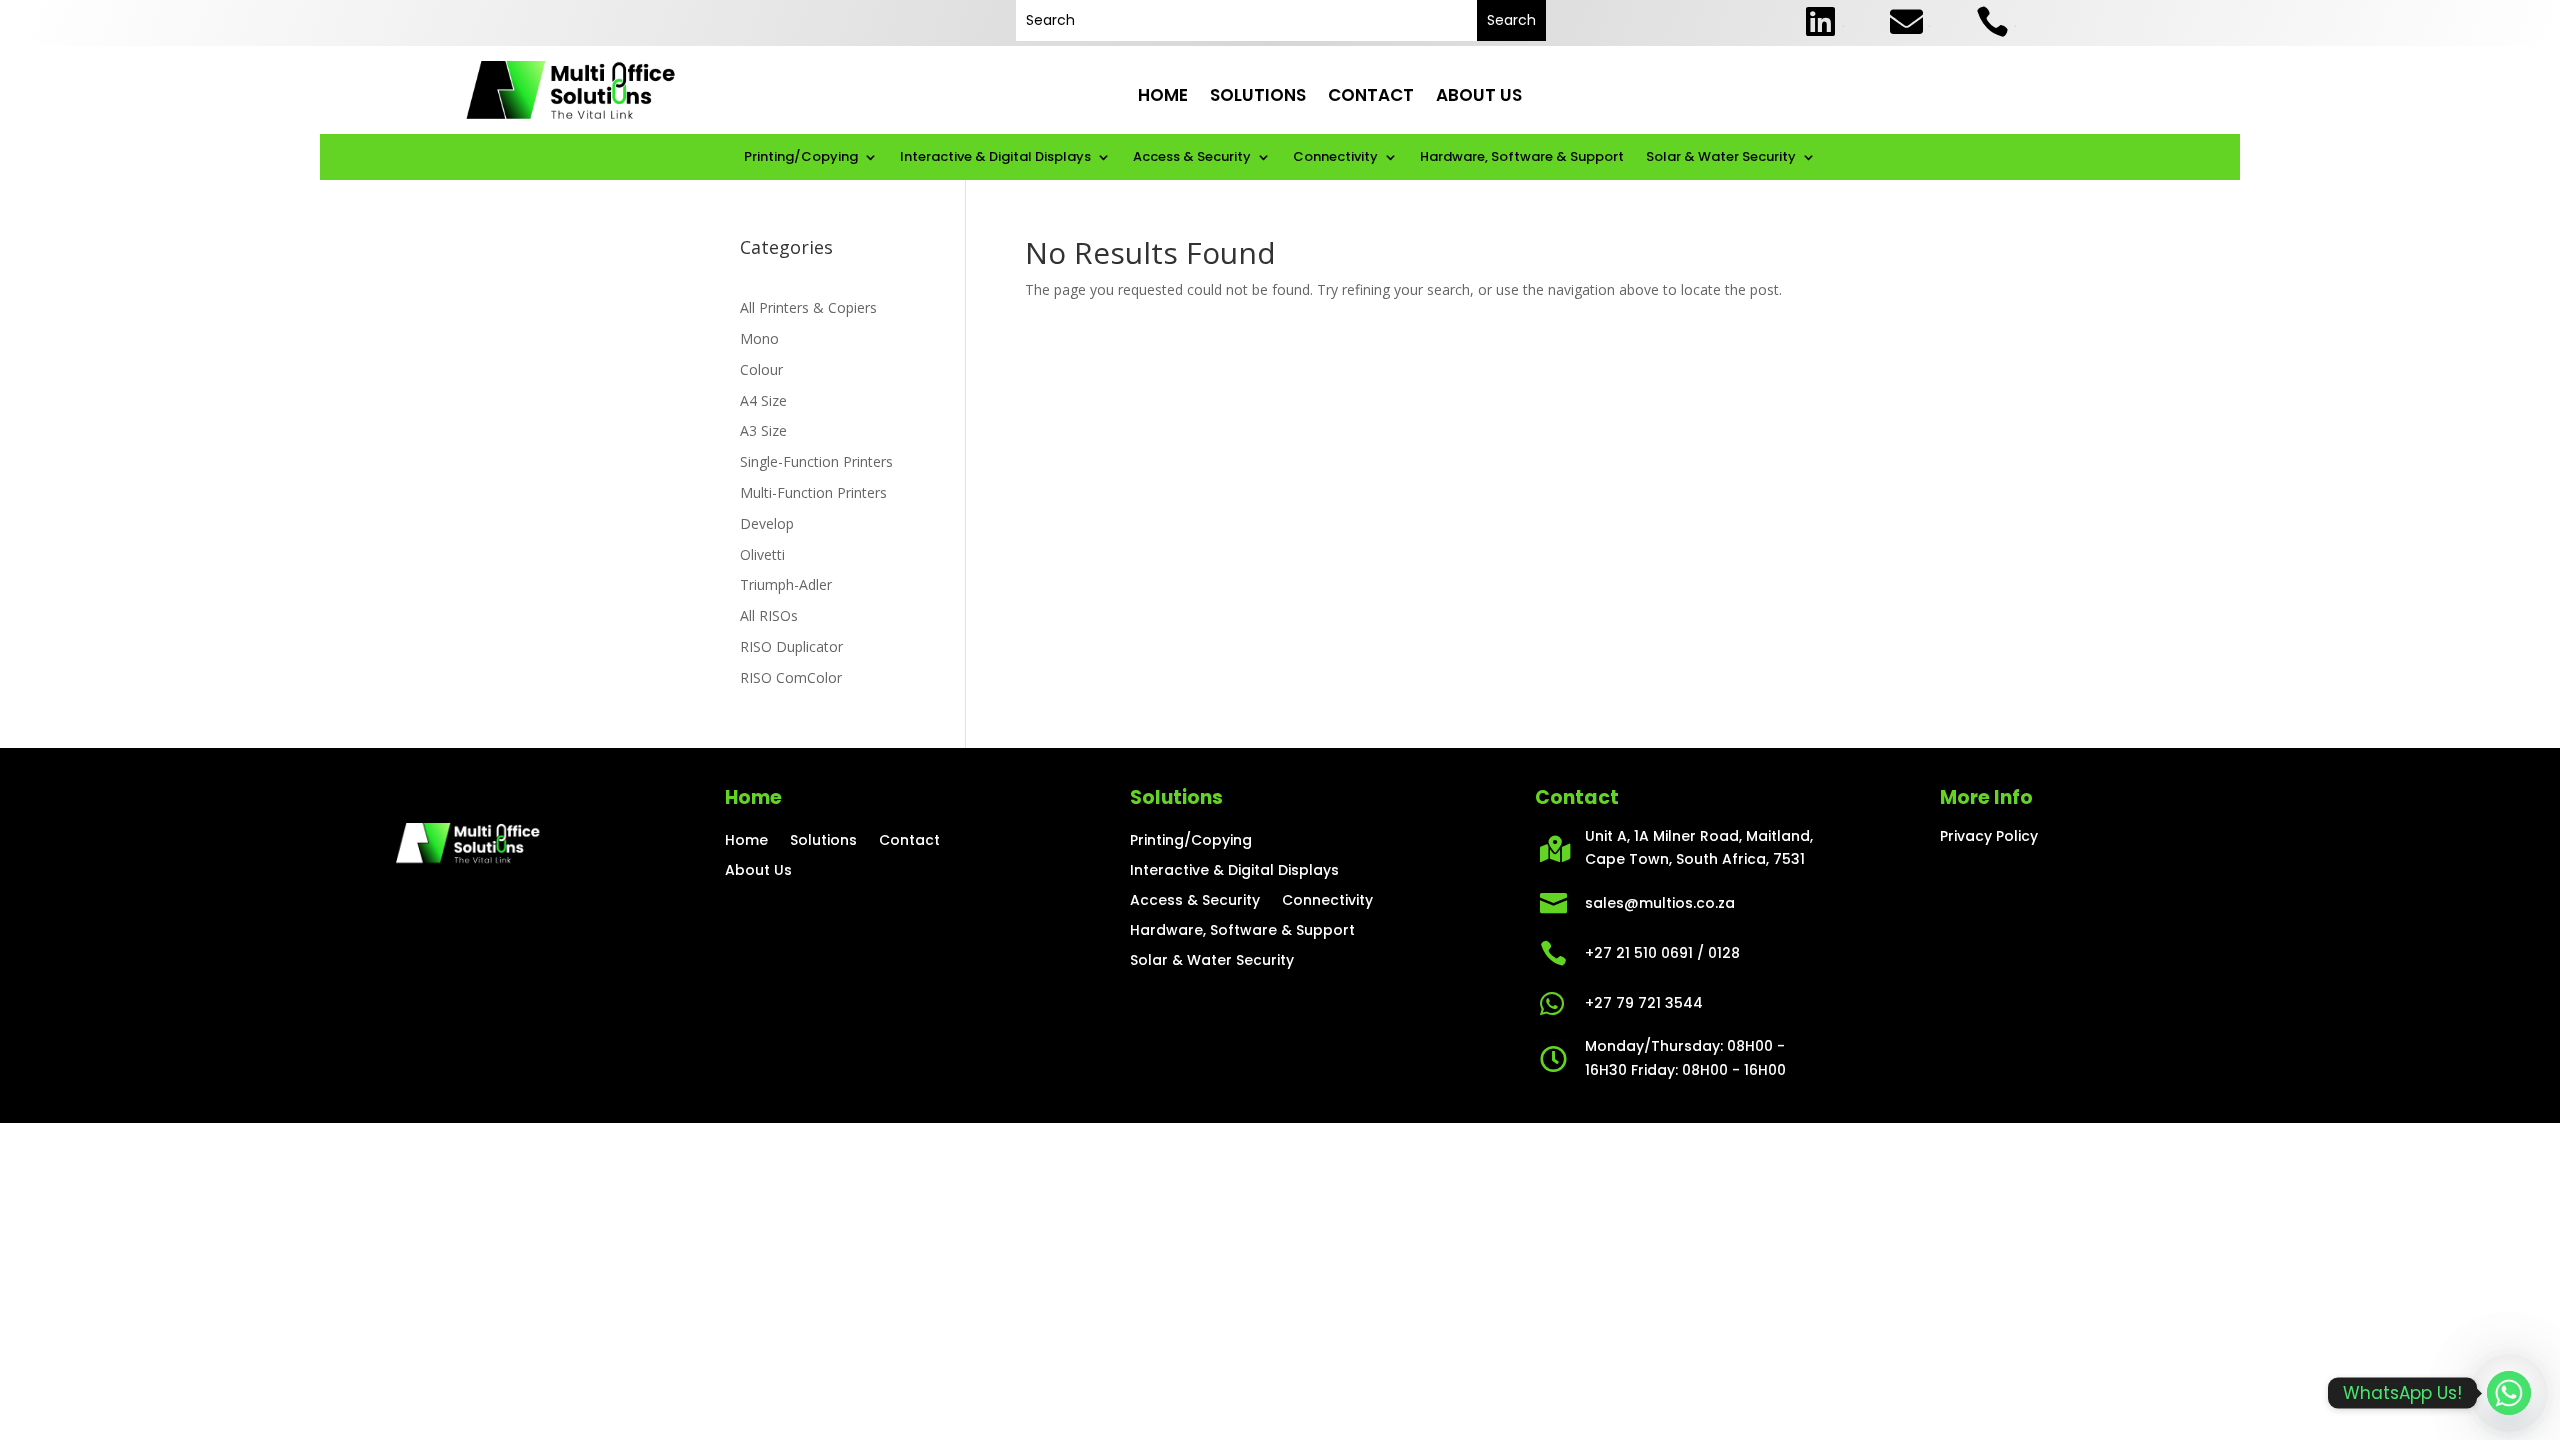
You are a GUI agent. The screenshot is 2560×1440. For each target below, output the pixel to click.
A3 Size (763, 430)
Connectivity (1335, 158)
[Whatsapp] (2509, 1393)
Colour (761, 369)
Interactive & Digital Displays (995, 158)
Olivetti (762, 554)
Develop (767, 523)
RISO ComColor (791, 677)
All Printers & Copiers (808, 307)
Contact (1371, 96)
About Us (1479, 96)
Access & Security (1192, 158)
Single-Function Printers (816, 461)
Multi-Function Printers (813, 492)
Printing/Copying (801, 158)
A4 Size (763, 400)
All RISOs (769, 615)
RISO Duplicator (791, 646)
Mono (759, 338)
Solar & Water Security (1721, 158)
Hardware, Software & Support (1522, 158)
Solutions (1258, 96)
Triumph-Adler (786, 584)
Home (1163, 96)
